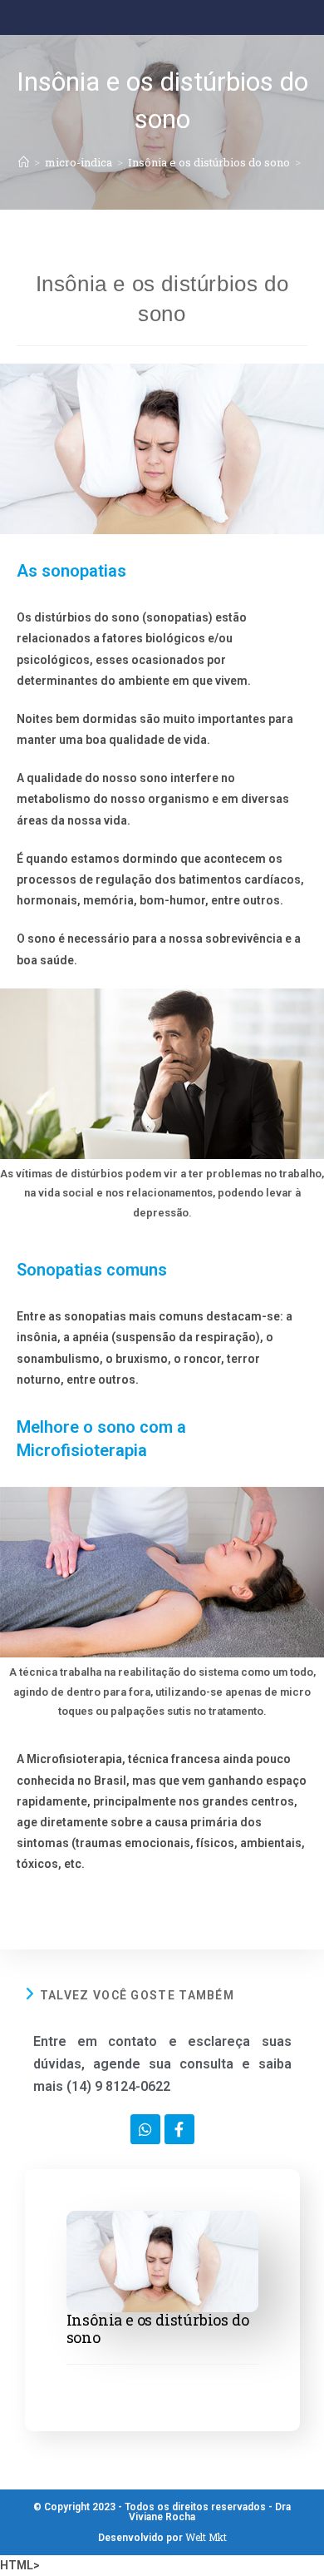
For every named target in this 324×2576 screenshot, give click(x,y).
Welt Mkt (206, 2537)
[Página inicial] (24, 162)
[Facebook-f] (179, 2129)
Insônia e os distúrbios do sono (158, 2328)
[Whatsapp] (145, 2129)
